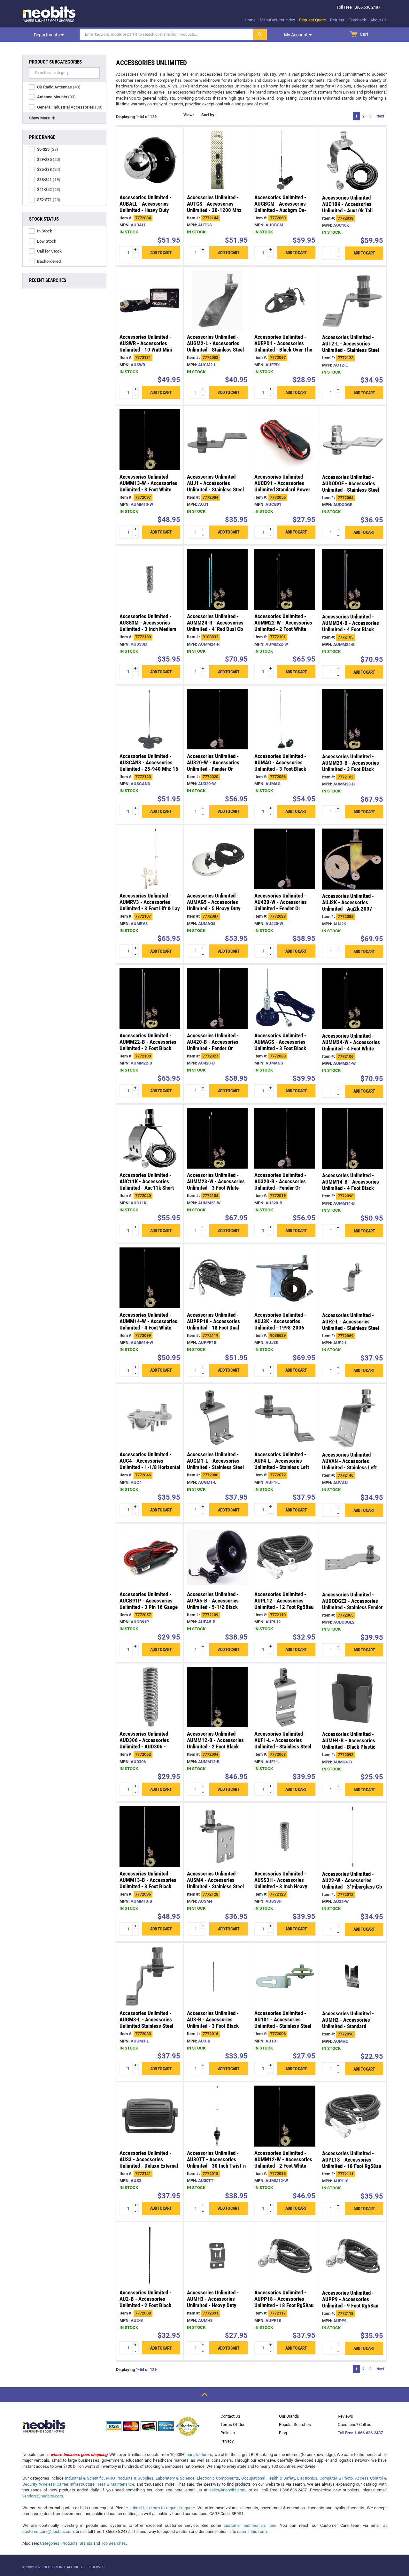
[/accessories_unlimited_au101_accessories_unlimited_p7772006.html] (285, 1976)
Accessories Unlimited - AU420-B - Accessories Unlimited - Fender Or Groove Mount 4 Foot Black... (213, 1048)
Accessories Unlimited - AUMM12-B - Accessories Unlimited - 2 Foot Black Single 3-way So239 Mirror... (215, 1746)
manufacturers (199, 2455)
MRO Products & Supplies (130, 2478)
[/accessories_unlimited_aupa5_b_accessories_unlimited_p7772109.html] (217, 1557)
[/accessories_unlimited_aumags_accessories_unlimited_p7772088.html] (285, 998)
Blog (283, 2433)
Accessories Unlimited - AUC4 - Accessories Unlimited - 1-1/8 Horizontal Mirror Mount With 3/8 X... (150, 1464)
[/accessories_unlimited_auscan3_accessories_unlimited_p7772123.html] (150, 719)
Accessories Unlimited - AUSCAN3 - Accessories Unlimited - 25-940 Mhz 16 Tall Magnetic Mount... (149, 766)
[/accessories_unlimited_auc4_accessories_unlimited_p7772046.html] (150, 1418)
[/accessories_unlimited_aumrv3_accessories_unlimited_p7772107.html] (150, 859)
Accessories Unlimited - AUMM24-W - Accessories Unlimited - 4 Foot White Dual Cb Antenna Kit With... (351, 1045)
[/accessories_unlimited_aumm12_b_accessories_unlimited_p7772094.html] (217, 1697)
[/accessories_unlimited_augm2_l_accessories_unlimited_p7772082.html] (217, 300)
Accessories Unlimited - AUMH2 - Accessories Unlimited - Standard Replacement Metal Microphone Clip (348, 2026)
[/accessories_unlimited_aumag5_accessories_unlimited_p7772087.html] (217, 859)
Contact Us (230, 2416)
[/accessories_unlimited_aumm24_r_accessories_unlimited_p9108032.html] (217, 580)
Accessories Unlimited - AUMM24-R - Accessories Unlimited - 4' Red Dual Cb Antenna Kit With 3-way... (215, 626)
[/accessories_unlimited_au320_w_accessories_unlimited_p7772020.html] (217, 719)
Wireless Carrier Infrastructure (67, 2484)
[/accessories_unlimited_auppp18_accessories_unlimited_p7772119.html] (217, 1278)
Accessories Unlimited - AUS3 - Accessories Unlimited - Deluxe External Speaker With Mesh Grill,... (149, 2163)
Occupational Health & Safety (268, 2478)
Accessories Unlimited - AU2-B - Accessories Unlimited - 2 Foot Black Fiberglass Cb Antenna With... (145, 2305)
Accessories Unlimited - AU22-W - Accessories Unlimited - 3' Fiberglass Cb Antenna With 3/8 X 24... (352, 1883)
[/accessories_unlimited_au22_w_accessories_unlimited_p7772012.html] (353, 1837)
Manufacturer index (277, 20)
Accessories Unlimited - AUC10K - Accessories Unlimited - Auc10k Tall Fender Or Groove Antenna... (348, 210)
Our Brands (289, 2416)
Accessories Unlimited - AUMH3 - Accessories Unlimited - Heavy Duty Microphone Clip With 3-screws (213, 2305)
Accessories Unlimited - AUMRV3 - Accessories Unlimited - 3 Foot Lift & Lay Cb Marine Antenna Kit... (150, 905)
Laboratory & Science (175, 2478)
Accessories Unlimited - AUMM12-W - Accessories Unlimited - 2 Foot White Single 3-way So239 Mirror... (283, 2166)
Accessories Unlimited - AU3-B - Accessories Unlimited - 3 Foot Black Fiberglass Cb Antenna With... (213, 2026)
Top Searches (113, 2543)
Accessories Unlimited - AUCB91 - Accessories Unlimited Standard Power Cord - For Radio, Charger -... (282, 489)
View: (189, 115)
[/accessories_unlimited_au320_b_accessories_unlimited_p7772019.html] (285, 1138)
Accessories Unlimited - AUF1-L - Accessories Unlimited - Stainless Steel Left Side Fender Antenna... (284, 1743)
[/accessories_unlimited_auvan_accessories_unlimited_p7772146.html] (353, 1418)
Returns (337, 20)
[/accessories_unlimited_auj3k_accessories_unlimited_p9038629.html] (285, 1278)
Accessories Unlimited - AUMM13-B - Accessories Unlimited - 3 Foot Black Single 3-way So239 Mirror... (148, 1886)
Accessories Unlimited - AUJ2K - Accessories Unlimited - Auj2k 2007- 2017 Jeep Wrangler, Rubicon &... (348, 909)
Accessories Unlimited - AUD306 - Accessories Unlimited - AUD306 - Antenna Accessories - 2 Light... (146, 1746)
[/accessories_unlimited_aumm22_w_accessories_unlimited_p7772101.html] (285, 580)
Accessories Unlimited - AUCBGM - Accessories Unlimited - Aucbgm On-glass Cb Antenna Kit (280, 207)
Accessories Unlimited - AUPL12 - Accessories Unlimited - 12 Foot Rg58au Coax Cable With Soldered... (284, 1604)
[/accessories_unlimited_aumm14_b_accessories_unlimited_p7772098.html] (353, 1138)
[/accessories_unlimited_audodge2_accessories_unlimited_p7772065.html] (353, 1557)
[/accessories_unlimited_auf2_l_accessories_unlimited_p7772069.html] (353, 1278)
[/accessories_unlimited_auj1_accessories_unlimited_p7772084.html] (217, 440)
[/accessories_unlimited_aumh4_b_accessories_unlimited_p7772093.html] (353, 1697)
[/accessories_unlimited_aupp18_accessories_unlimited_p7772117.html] (285, 2256)
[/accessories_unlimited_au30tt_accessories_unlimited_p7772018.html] (217, 2116)
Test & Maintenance (116, 2484)
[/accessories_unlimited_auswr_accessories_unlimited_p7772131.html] (150, 300)
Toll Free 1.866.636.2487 (360, 2433)
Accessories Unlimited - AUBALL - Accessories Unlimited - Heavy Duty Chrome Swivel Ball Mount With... (148, 210)
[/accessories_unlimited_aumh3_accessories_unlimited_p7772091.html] (217, 2256)
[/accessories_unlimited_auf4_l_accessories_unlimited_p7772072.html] (285, 1418)
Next (380, 116)
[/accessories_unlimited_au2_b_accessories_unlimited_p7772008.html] (150, 2256)
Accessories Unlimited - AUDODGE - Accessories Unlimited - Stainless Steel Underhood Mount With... (351, 487)
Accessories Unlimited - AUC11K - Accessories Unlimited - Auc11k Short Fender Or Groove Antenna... (147, 1188)
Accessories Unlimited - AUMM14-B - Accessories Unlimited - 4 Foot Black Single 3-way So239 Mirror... (351, 1188)
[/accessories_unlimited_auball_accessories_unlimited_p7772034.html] (150, 160)
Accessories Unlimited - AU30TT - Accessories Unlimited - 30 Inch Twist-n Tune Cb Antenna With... (216, 2163)
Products (69, 2543)
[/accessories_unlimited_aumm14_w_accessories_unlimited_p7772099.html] (150, 1278)
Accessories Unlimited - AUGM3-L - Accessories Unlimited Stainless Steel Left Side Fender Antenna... (149, 2023)
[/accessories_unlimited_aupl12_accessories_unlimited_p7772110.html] (285, 1557)
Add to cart (161, 253)
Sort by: (208, 115)
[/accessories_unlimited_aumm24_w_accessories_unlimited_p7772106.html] (353, 999)
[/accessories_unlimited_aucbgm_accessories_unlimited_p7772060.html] (285, 160)
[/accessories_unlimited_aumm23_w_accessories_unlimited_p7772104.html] (217, 1138)
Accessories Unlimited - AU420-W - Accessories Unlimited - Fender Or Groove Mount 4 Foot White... (281, 908)
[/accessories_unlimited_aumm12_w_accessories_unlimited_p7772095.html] (285, 2116)
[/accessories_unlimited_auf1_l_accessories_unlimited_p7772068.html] (285, 1697)
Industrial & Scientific (84, 2478)
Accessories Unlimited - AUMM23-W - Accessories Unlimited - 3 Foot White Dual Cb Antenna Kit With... (216, 1185)
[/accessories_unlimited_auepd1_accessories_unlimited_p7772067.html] (285, 300)
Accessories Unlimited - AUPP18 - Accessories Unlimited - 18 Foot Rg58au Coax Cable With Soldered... (284, 2302)
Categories (50, 2543)
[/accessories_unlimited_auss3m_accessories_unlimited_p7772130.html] (150, 580)
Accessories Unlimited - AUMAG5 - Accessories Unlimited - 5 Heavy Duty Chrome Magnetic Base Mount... (214, 908)
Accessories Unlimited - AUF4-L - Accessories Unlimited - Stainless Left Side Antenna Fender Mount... (282, 1467)
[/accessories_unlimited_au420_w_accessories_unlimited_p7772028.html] (285, 859)
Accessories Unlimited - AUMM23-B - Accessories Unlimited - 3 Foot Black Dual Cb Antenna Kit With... (351, 766)
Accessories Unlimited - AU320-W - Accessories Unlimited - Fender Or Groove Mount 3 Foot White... (213, 769)
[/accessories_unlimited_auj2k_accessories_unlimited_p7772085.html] (353, 859)
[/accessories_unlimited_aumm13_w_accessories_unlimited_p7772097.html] (150, 440)
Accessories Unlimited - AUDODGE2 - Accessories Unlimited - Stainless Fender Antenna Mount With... (352, 1604)
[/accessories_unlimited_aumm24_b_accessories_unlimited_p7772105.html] (353, 580)
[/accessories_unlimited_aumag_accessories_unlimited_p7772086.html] (285, 719)
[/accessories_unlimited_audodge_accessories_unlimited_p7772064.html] (353, 440)
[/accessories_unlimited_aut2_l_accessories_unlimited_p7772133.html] (353, 300)
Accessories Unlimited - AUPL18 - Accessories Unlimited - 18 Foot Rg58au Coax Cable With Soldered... (352, 2163)
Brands (86, 2543)
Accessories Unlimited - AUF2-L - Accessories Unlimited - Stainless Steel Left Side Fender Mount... (351, 1325)
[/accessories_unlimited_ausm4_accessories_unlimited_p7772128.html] (217, 1837)
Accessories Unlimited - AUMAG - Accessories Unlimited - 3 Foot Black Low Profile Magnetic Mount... (280, 769)
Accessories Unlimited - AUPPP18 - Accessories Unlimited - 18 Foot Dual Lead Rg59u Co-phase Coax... (213, 1328)
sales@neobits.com (227, 2490)
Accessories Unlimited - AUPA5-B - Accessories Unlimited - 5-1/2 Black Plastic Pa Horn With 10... (215, 1604)
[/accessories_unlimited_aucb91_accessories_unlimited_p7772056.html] (285, 440)
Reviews (345, 2416)
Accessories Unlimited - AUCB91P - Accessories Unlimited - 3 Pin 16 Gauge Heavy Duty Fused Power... (149, 1604)
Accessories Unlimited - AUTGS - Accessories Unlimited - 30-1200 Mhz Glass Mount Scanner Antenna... (214, 210)
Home (250, 20)
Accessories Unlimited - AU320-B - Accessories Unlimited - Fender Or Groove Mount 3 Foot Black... (280, 1188)
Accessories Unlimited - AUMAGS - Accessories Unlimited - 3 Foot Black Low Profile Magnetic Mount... (280, 1048)
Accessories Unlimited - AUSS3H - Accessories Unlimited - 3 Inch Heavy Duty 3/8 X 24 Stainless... (282, 1883)
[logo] (50, 14)
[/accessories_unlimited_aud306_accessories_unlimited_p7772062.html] (150, 1697)
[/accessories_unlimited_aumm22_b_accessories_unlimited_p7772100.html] (150, 998)
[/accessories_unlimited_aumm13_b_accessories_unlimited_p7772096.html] (150, 1837)
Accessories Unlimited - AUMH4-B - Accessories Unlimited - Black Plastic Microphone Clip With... (349, 1744)
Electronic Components (218, 2478)
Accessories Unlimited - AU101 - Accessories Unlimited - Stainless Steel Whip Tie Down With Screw (283, 2023)
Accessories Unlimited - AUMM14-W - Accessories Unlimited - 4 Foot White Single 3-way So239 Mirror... (148, 1328)
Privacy (227, 2441)
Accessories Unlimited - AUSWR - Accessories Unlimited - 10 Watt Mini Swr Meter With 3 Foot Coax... (146, 350)
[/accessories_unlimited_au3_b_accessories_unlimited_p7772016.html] (217, 1976)
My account (296, 35)
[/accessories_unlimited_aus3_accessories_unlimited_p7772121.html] (150, 2116)
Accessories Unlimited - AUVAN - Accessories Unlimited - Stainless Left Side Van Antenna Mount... (351, 1464)
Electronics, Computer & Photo (325, 2478)
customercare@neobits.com (48, 2531)
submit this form (252, 2531)
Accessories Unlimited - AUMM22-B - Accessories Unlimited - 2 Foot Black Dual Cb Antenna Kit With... (149, 1045)
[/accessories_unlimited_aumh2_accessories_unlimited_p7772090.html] (353, 1977)
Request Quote (313, 20)
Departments (47, 35)
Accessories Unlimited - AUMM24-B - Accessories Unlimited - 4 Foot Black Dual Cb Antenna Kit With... (351, 626)
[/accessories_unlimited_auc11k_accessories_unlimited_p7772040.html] (150, 1138)
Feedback (357, 20)
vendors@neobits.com (43, 2496)
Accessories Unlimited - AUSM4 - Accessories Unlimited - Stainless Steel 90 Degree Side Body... (215, 1883)
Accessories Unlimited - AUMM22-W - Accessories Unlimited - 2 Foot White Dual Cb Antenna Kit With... (283, 626)
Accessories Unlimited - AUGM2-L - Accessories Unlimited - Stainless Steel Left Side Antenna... (215, 346)
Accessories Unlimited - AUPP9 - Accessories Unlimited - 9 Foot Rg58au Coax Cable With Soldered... (352, 2302)
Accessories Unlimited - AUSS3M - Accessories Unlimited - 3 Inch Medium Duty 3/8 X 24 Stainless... (148, 626)
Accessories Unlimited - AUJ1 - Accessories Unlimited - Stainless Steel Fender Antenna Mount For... (215, 489)
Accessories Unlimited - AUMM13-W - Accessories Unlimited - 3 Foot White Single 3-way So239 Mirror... (148, 489)
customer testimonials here (250, 2525)
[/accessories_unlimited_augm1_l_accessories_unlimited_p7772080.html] (217, 1418)
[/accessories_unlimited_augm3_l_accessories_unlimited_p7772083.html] (150, 1976)
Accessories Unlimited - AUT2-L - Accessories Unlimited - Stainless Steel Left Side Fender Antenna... (351, 347)
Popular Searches (295, 2424)
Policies (228, 2433)
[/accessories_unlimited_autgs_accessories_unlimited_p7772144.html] (217, 160)
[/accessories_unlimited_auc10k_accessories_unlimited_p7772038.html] (353, 160)
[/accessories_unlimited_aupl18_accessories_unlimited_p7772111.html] (353, 2116)
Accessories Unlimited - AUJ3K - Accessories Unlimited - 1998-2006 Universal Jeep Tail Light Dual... (281, 1328)
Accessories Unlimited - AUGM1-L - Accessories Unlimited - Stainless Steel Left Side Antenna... (215, 1464)
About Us (378, 20)
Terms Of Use (233, 2424)
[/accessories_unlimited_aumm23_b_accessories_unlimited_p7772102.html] (353, 719)
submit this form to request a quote (162, 2508)
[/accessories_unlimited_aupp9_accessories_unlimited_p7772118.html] (353, 2256)
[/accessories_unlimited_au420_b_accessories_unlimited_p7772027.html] (217, 998)
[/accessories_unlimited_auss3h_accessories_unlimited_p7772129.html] (285, 1837)
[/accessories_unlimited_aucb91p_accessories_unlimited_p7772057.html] (150, 1557)
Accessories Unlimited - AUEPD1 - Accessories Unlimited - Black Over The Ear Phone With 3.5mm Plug (285, 346)
